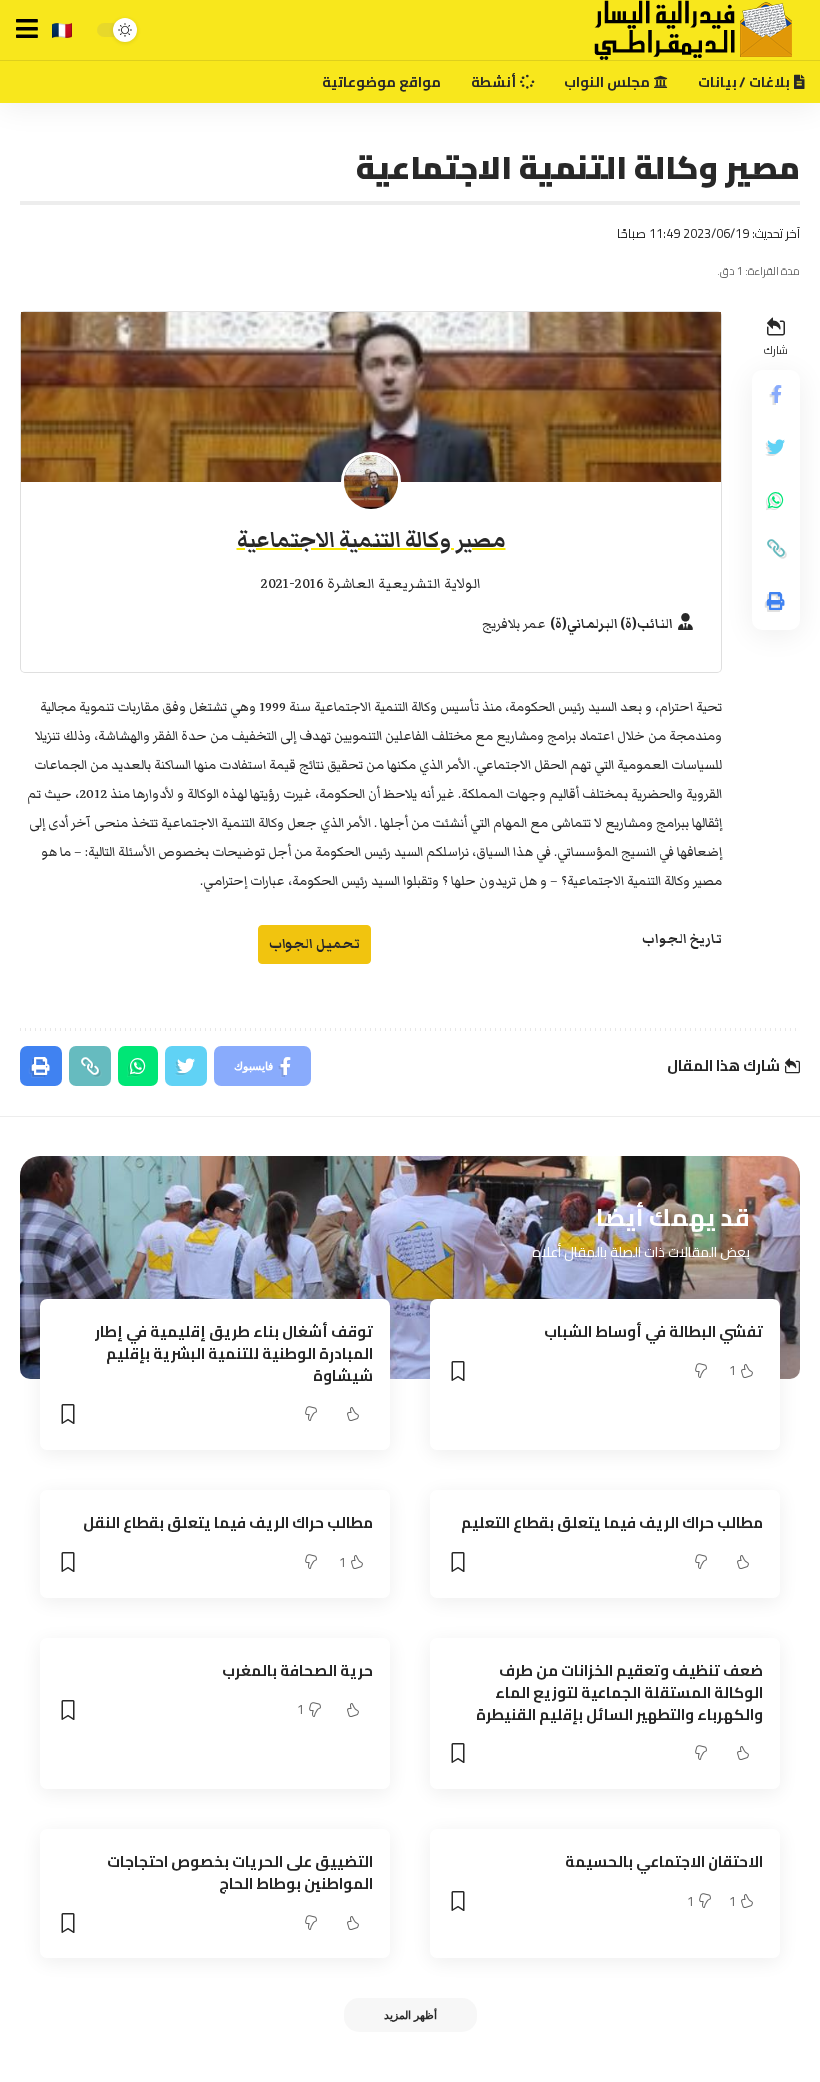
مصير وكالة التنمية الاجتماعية (371, 540)
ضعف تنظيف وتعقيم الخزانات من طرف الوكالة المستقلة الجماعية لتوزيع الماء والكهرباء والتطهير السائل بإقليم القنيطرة (619, 1692)
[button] (26, 28)
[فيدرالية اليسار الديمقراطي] (681, 30)
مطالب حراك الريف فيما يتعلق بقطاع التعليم (612, 1522)
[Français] (62, 30)
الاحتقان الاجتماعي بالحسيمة (664, 1861)
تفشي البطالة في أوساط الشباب (653, 1331)
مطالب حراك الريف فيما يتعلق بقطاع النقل (228, 1522)
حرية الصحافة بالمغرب (297, 1670)
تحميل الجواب (314, 943)
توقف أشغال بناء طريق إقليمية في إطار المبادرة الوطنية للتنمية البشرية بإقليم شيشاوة (234, 1353)
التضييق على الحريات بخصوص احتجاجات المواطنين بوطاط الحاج (240, 1872)
